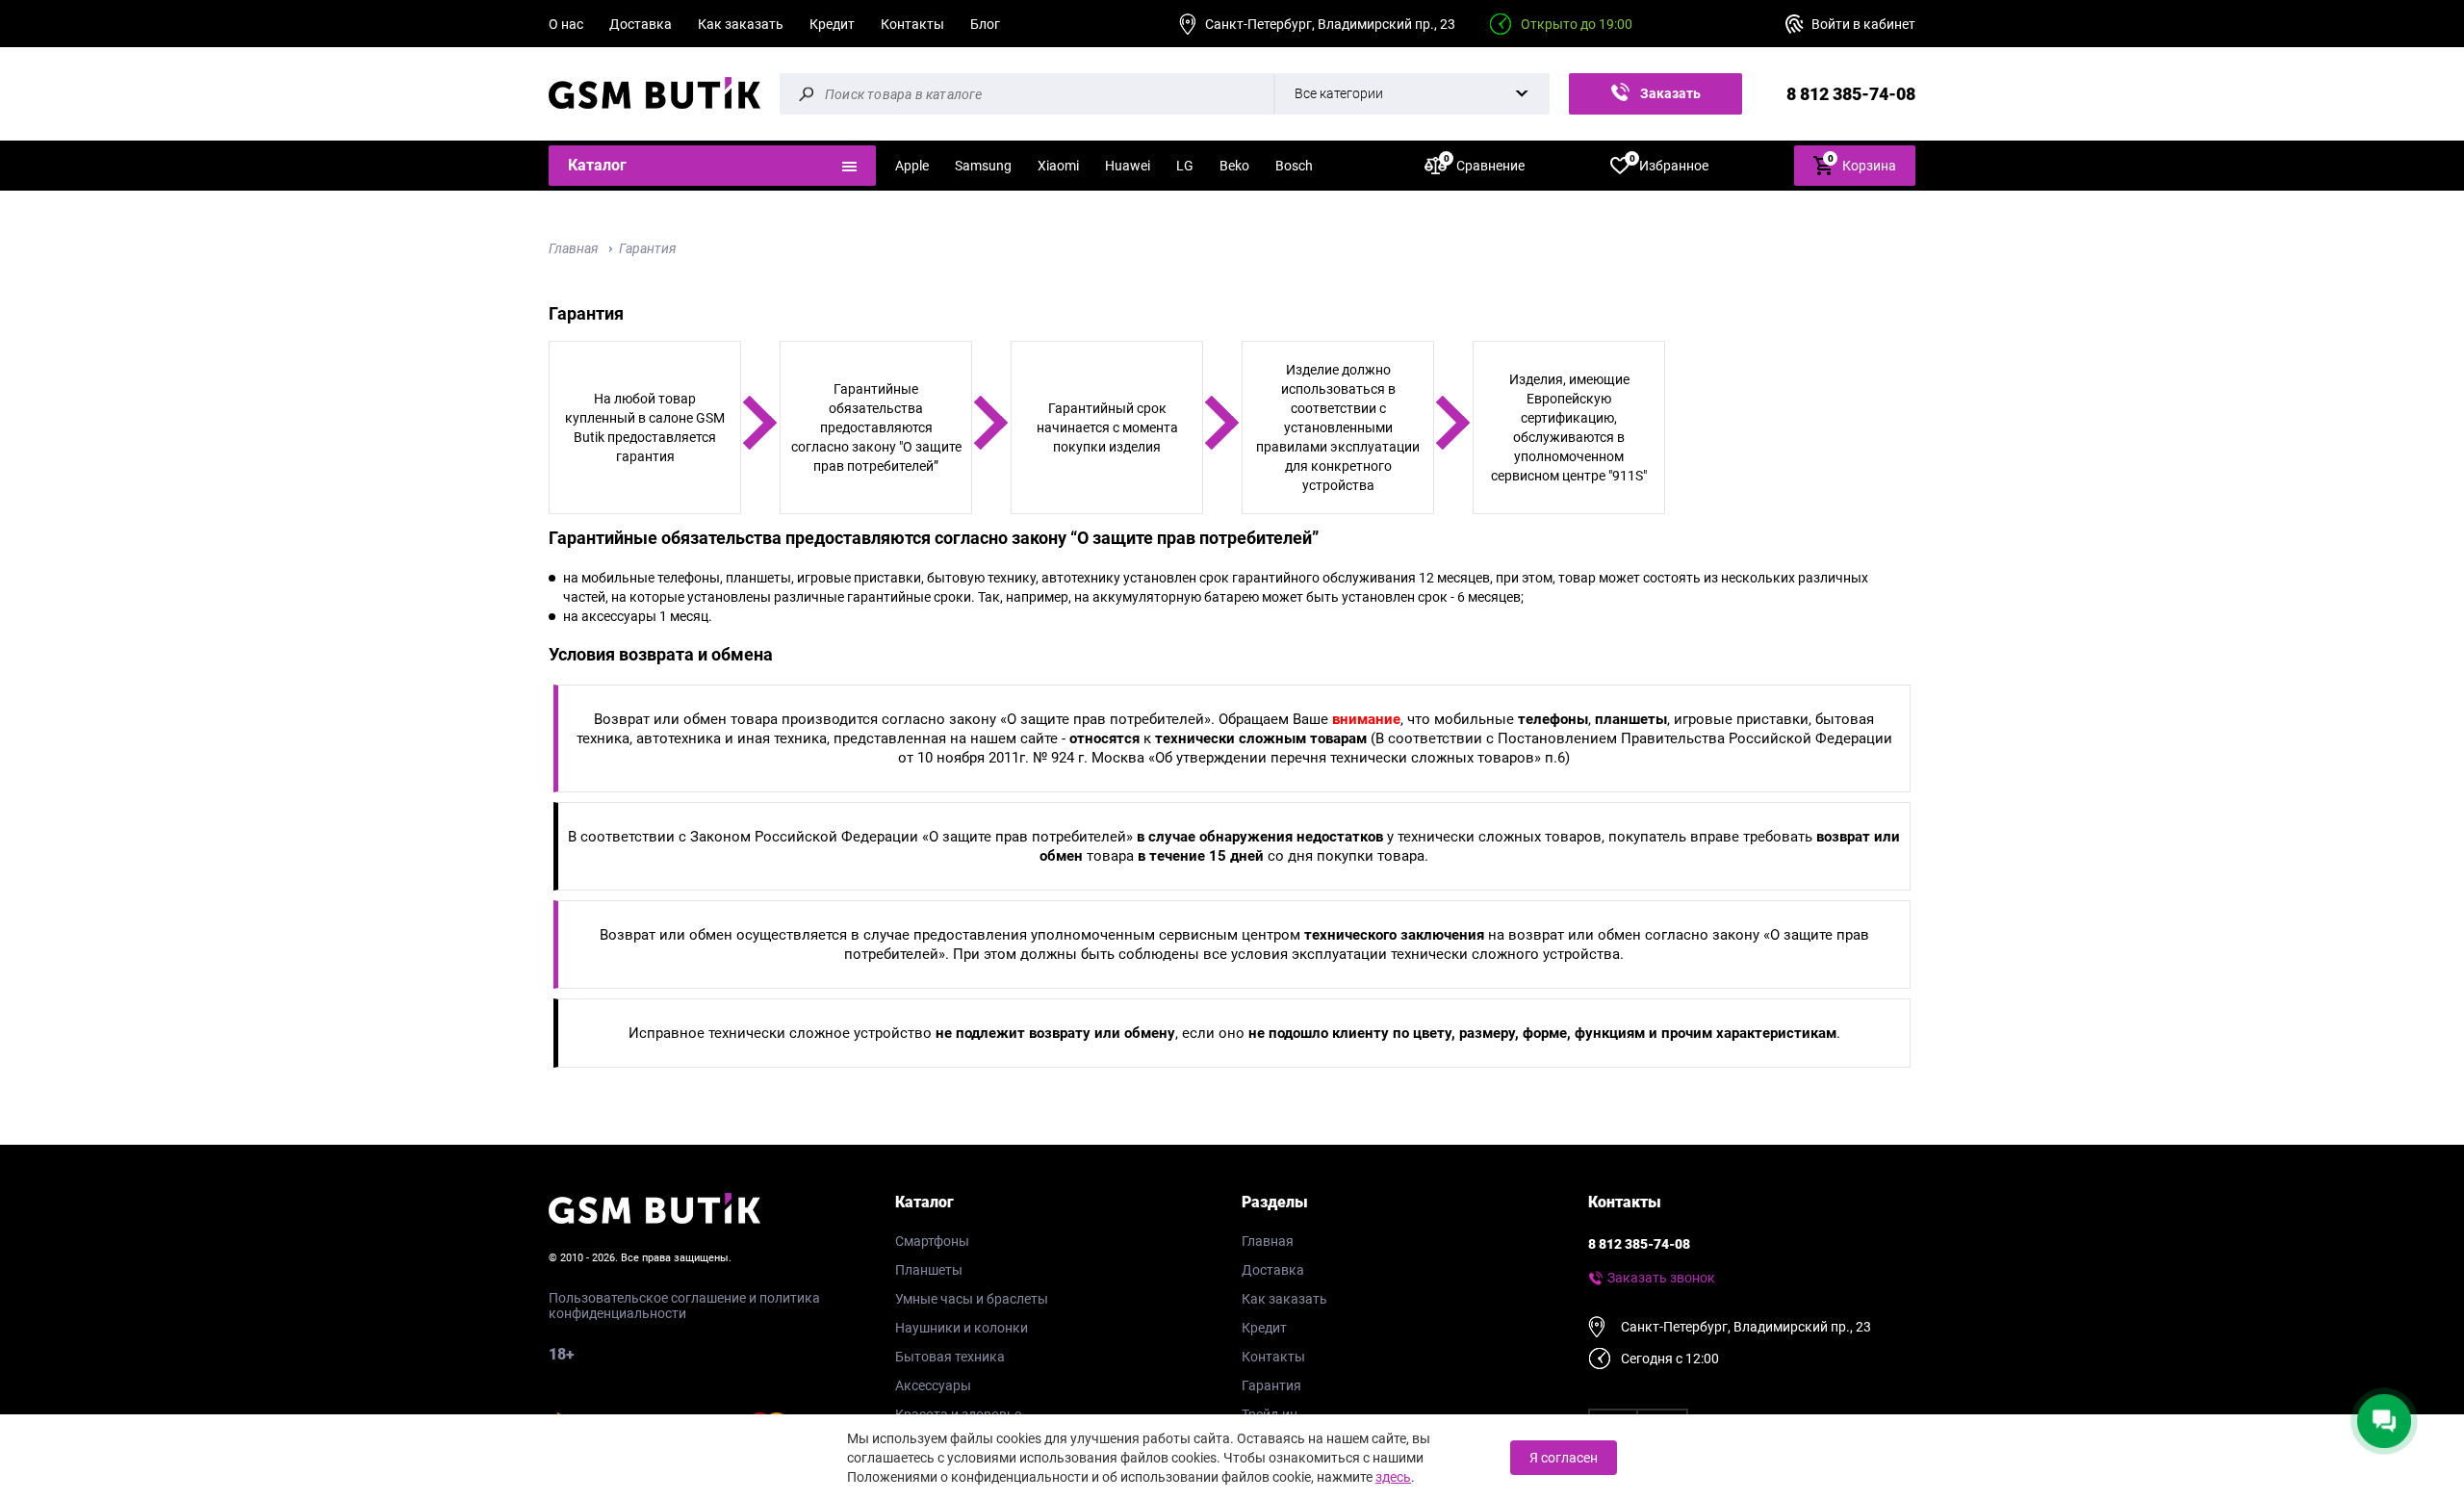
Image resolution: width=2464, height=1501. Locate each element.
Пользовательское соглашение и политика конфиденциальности (684, 1306)
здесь (1393, 1477)
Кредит (832, 24)
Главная (574, 248)
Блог (985, 24)
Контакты (912, 24)
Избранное (1669, 165)
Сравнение (1484, 165)
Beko (1234, 166)
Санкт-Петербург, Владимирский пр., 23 (1330, 24)
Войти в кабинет (1863, 24)
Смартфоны (932, 1241)
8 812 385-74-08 (1851, 94)
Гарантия (648, 248)
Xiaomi (1058, 166)
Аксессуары (933, 1385)
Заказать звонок (1667, 100)
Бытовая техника (950, 1357)
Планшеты (929, 1270)
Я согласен (1564, 1458)
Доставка (641, 24)
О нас (566, 24)
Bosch (1294, 166)
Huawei (1128, 166)
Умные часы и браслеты (972, 1299)
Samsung (983, 166)
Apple (912, 166)
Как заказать (741, 24)
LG (1185, 166)
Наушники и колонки (962, 1328)
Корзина (1862, 163)
